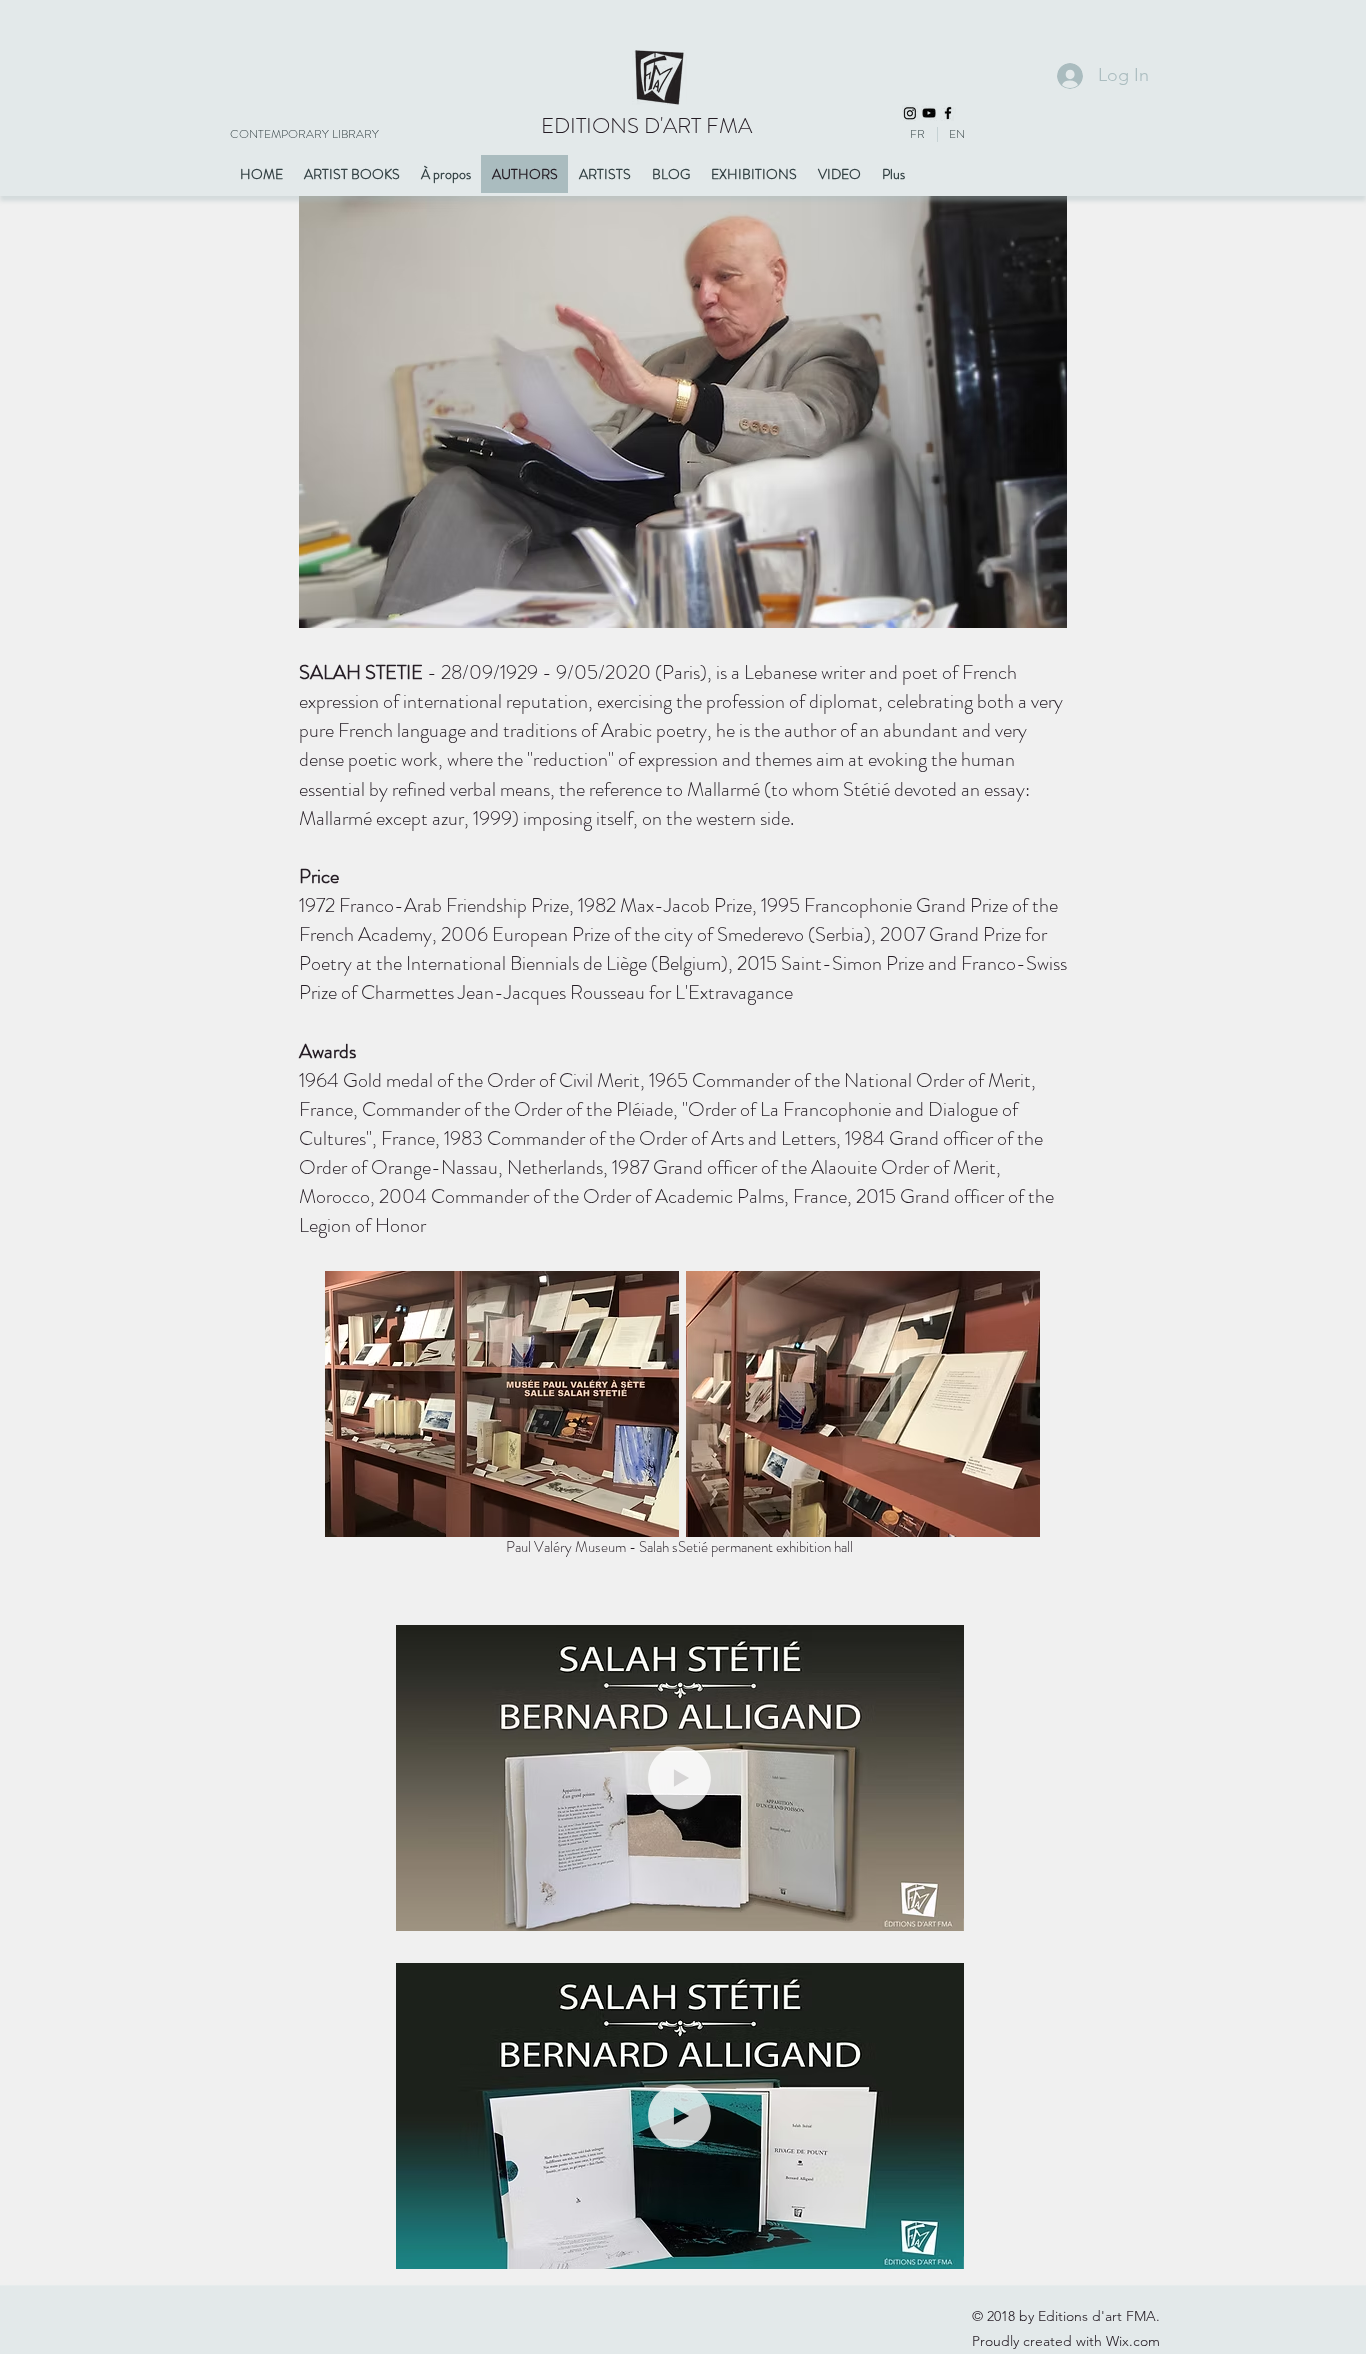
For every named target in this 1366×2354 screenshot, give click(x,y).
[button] (938, 1909)
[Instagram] (910, 113)
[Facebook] (948, 113)
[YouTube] (929, 113)
